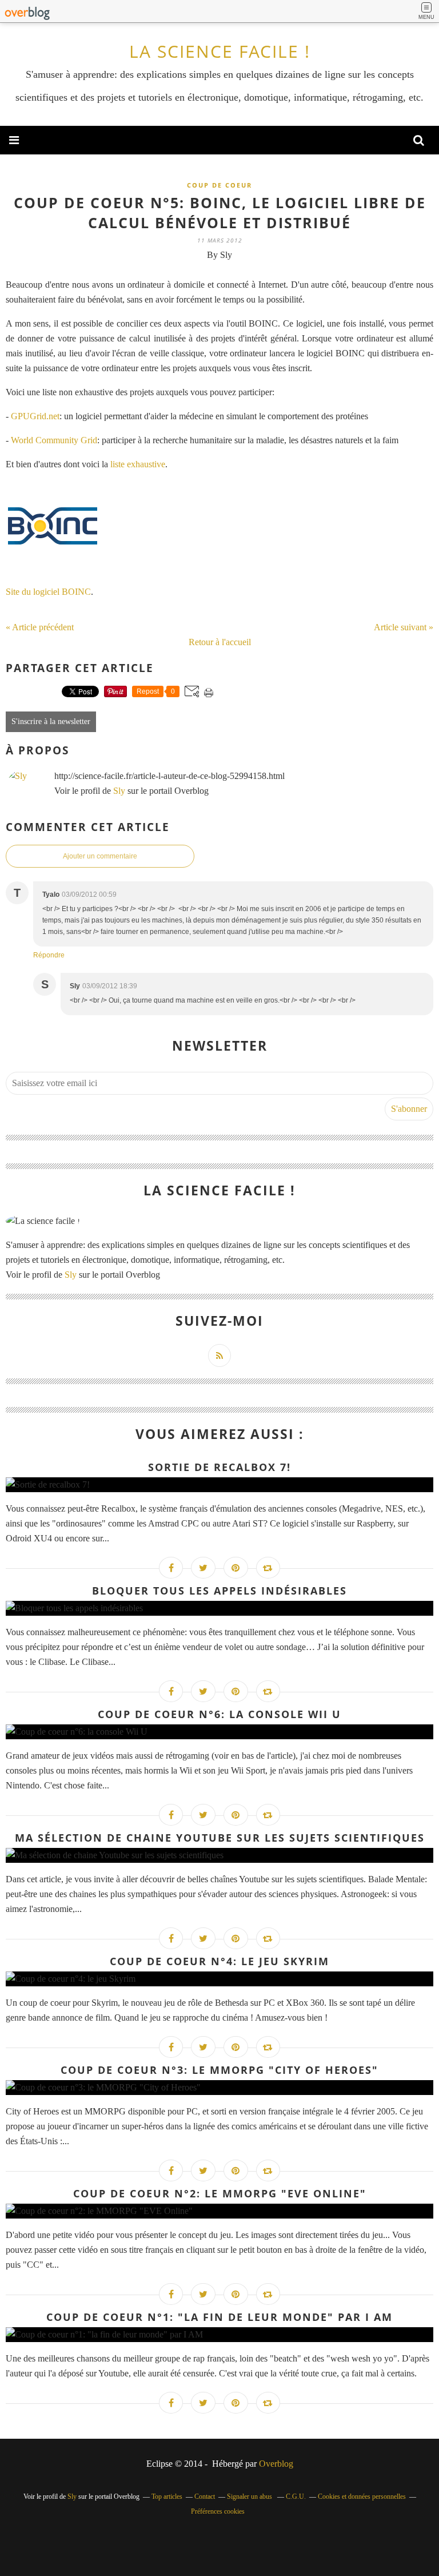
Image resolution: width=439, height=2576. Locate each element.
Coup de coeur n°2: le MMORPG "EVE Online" (220, 2193)
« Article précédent (40, 627)
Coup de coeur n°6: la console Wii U (219, 1714)
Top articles (167, 2497)
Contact (205, 2497)
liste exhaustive (138, 464)
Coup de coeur (219, 185)
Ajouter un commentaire (100, 856)
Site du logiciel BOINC (48, 592)
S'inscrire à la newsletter (51, 721)
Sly (119, 791)
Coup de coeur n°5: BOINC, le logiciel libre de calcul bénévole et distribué (220, 212)
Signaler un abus (250, 2497)
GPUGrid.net (35, 416)
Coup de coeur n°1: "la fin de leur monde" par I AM (219, 2317)
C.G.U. (296, 2497)
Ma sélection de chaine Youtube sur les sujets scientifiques (220, 1838)
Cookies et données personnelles (362, 2497)
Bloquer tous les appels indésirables (219, 1591)
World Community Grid (54, 440)
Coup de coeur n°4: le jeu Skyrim (219, 1961)
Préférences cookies (218, 2511)
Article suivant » (404, 627)
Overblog (276, 2464)
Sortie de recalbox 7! (219, 1467)
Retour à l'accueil (220, 642)
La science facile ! (220, 51)
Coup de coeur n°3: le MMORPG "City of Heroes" (219, 2070)
